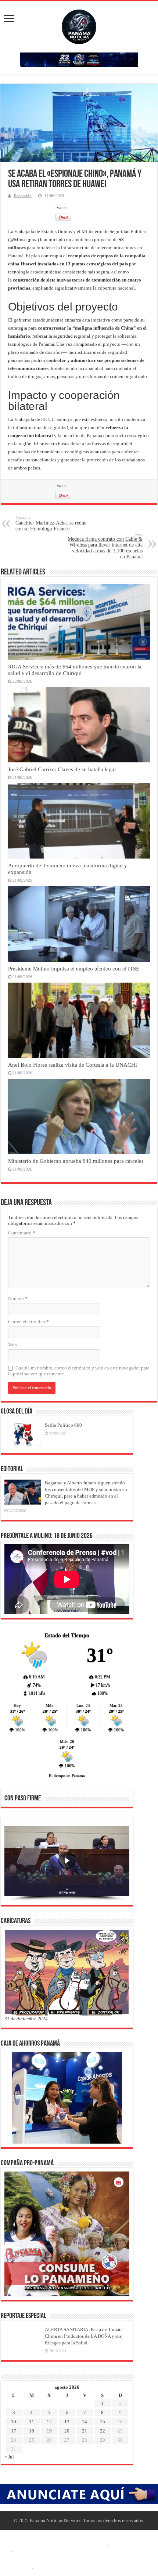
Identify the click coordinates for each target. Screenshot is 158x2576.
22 (103, 2431)
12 (49, 2422)
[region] (67, 1864)
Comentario (22, 1233)
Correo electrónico (28, 1322)
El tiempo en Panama (67, 1775)
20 (67, 2431)
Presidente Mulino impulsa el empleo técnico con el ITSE (74, 968)
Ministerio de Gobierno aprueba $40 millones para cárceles (76, 1161)
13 (67, 2422)
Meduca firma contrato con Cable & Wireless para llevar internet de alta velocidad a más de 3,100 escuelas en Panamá (105, 546)
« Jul (9, 2457)
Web (12, 1345)
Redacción (23, 196)
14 (85, 2422)
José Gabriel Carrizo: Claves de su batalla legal (62, 769)
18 (32, 2431)
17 (14, 2431)
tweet (61, 208)
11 (32, 2422)
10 (14, 2422)
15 (103, 2422)
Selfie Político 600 (63, 1425)
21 (85, 2431)
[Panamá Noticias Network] (79, 25)
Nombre (18, 1298)
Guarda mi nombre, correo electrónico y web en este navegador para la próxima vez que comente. (79, 1371)
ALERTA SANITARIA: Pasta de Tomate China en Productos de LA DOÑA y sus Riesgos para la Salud (84, 2336)
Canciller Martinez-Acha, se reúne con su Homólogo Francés (51, 524)
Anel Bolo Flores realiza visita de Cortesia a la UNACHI (73, 1065)
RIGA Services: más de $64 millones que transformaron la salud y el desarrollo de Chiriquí (75, 670)
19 (49, 2431)
